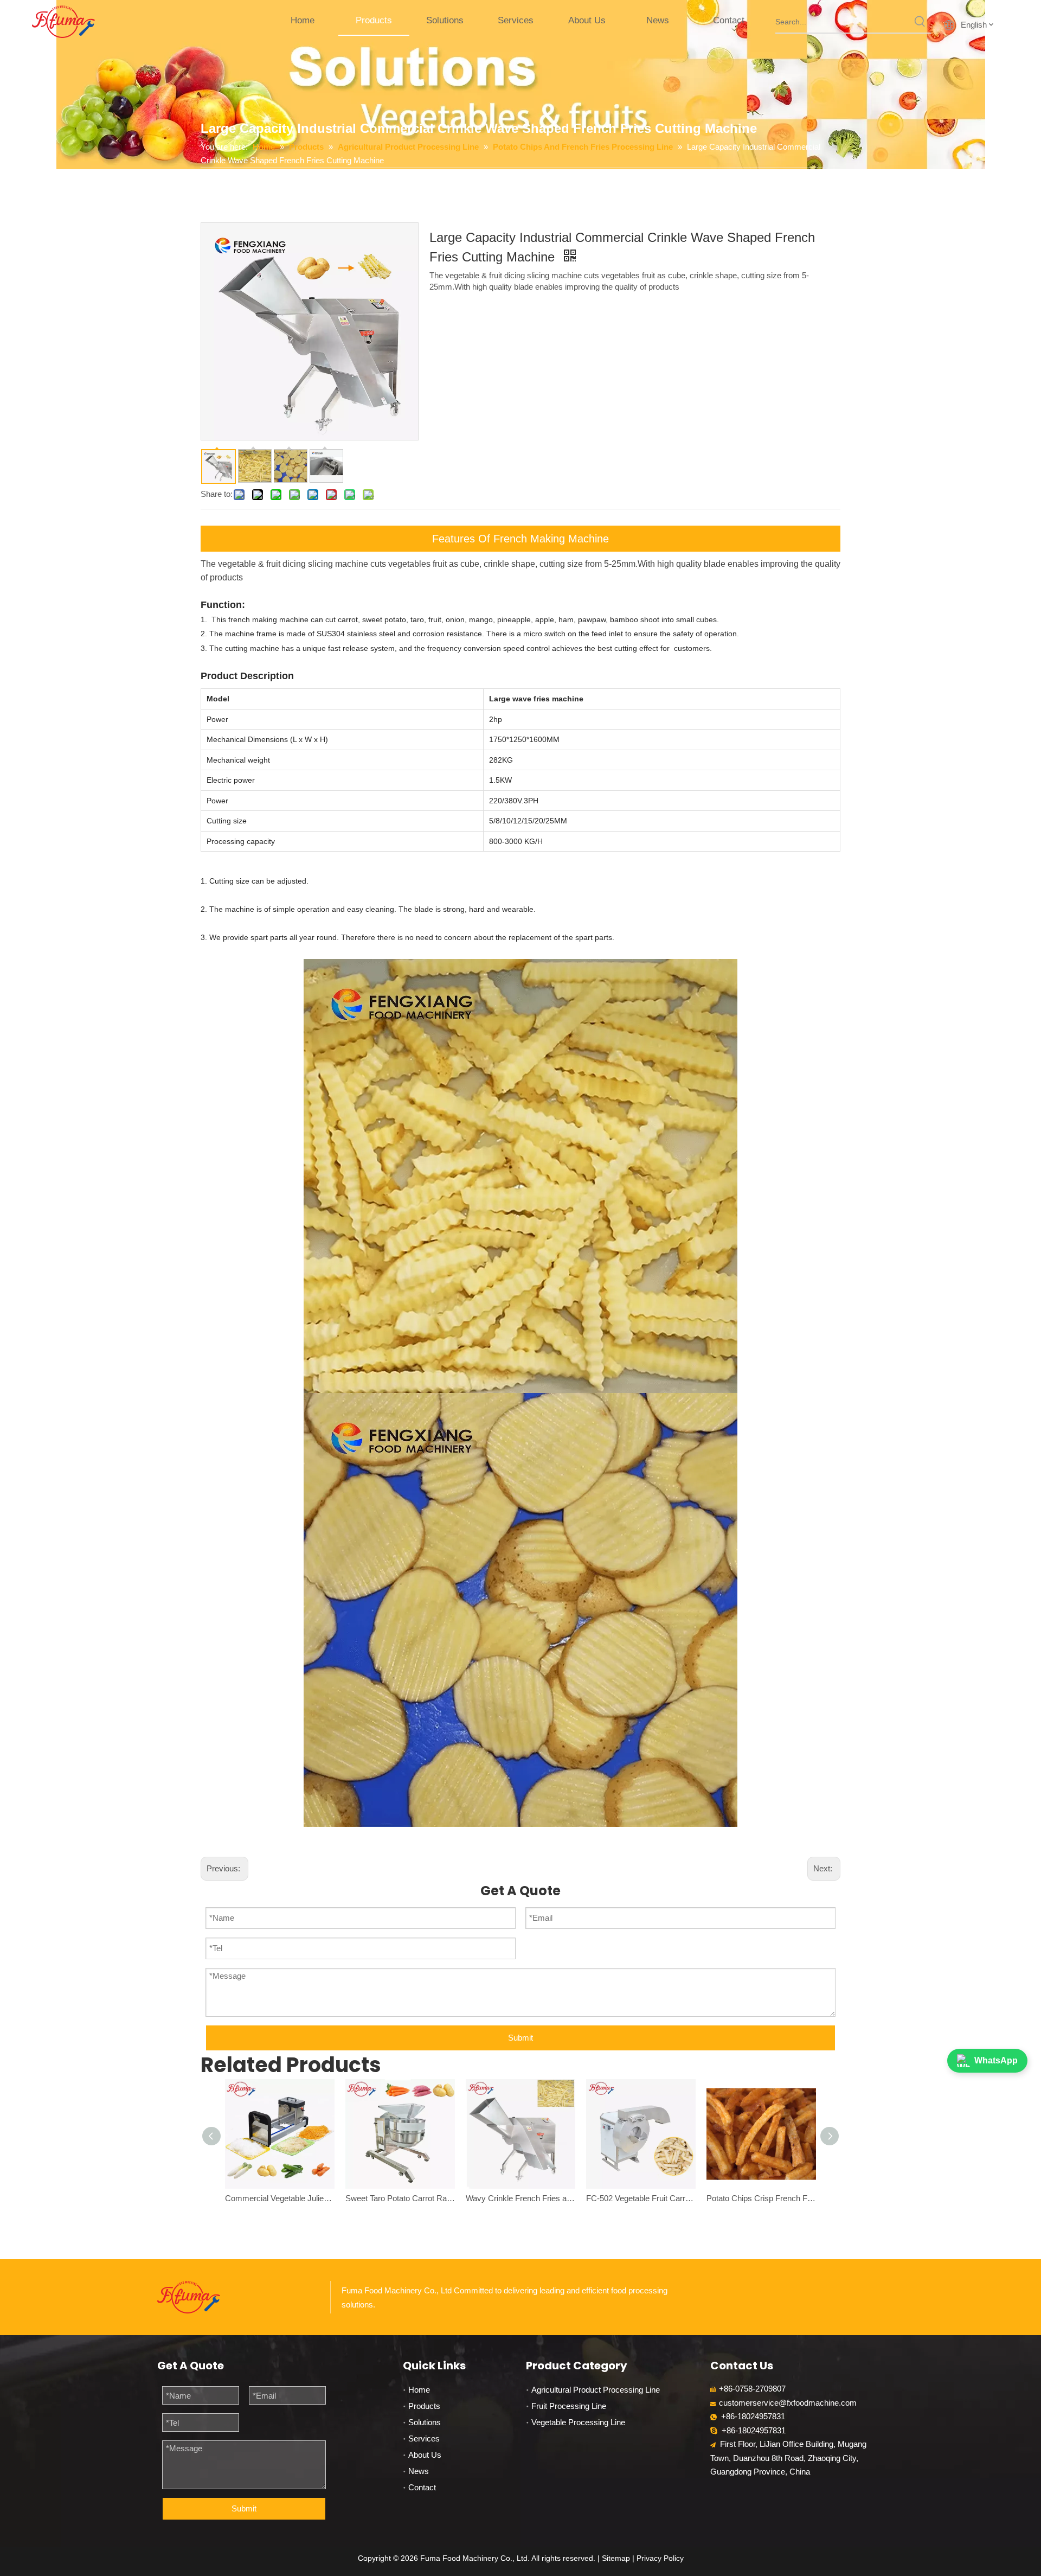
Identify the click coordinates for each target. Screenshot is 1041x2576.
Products (424, 2406)
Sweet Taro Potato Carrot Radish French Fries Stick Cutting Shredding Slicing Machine (400, 2198)
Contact (422, 2487)
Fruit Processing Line (569, 2406)
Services (424, 2438)
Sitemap (616, 2558)
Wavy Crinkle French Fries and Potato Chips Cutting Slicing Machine (520, 2198)
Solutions (425, 2422)
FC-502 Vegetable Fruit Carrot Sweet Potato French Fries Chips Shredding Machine (641, 2198)
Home (419, 2390)
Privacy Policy (660, 2558)
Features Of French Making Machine (520, 539)
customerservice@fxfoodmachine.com (788, 2403)
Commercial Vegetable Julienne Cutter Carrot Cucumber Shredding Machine (280, 2198)
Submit (520, 2038)
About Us (425, 2455)
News (419, 2471)
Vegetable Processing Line (578, 2422)
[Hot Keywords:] (920, 22)
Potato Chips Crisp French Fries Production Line (761, 2198)
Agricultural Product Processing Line (596, 2390)
